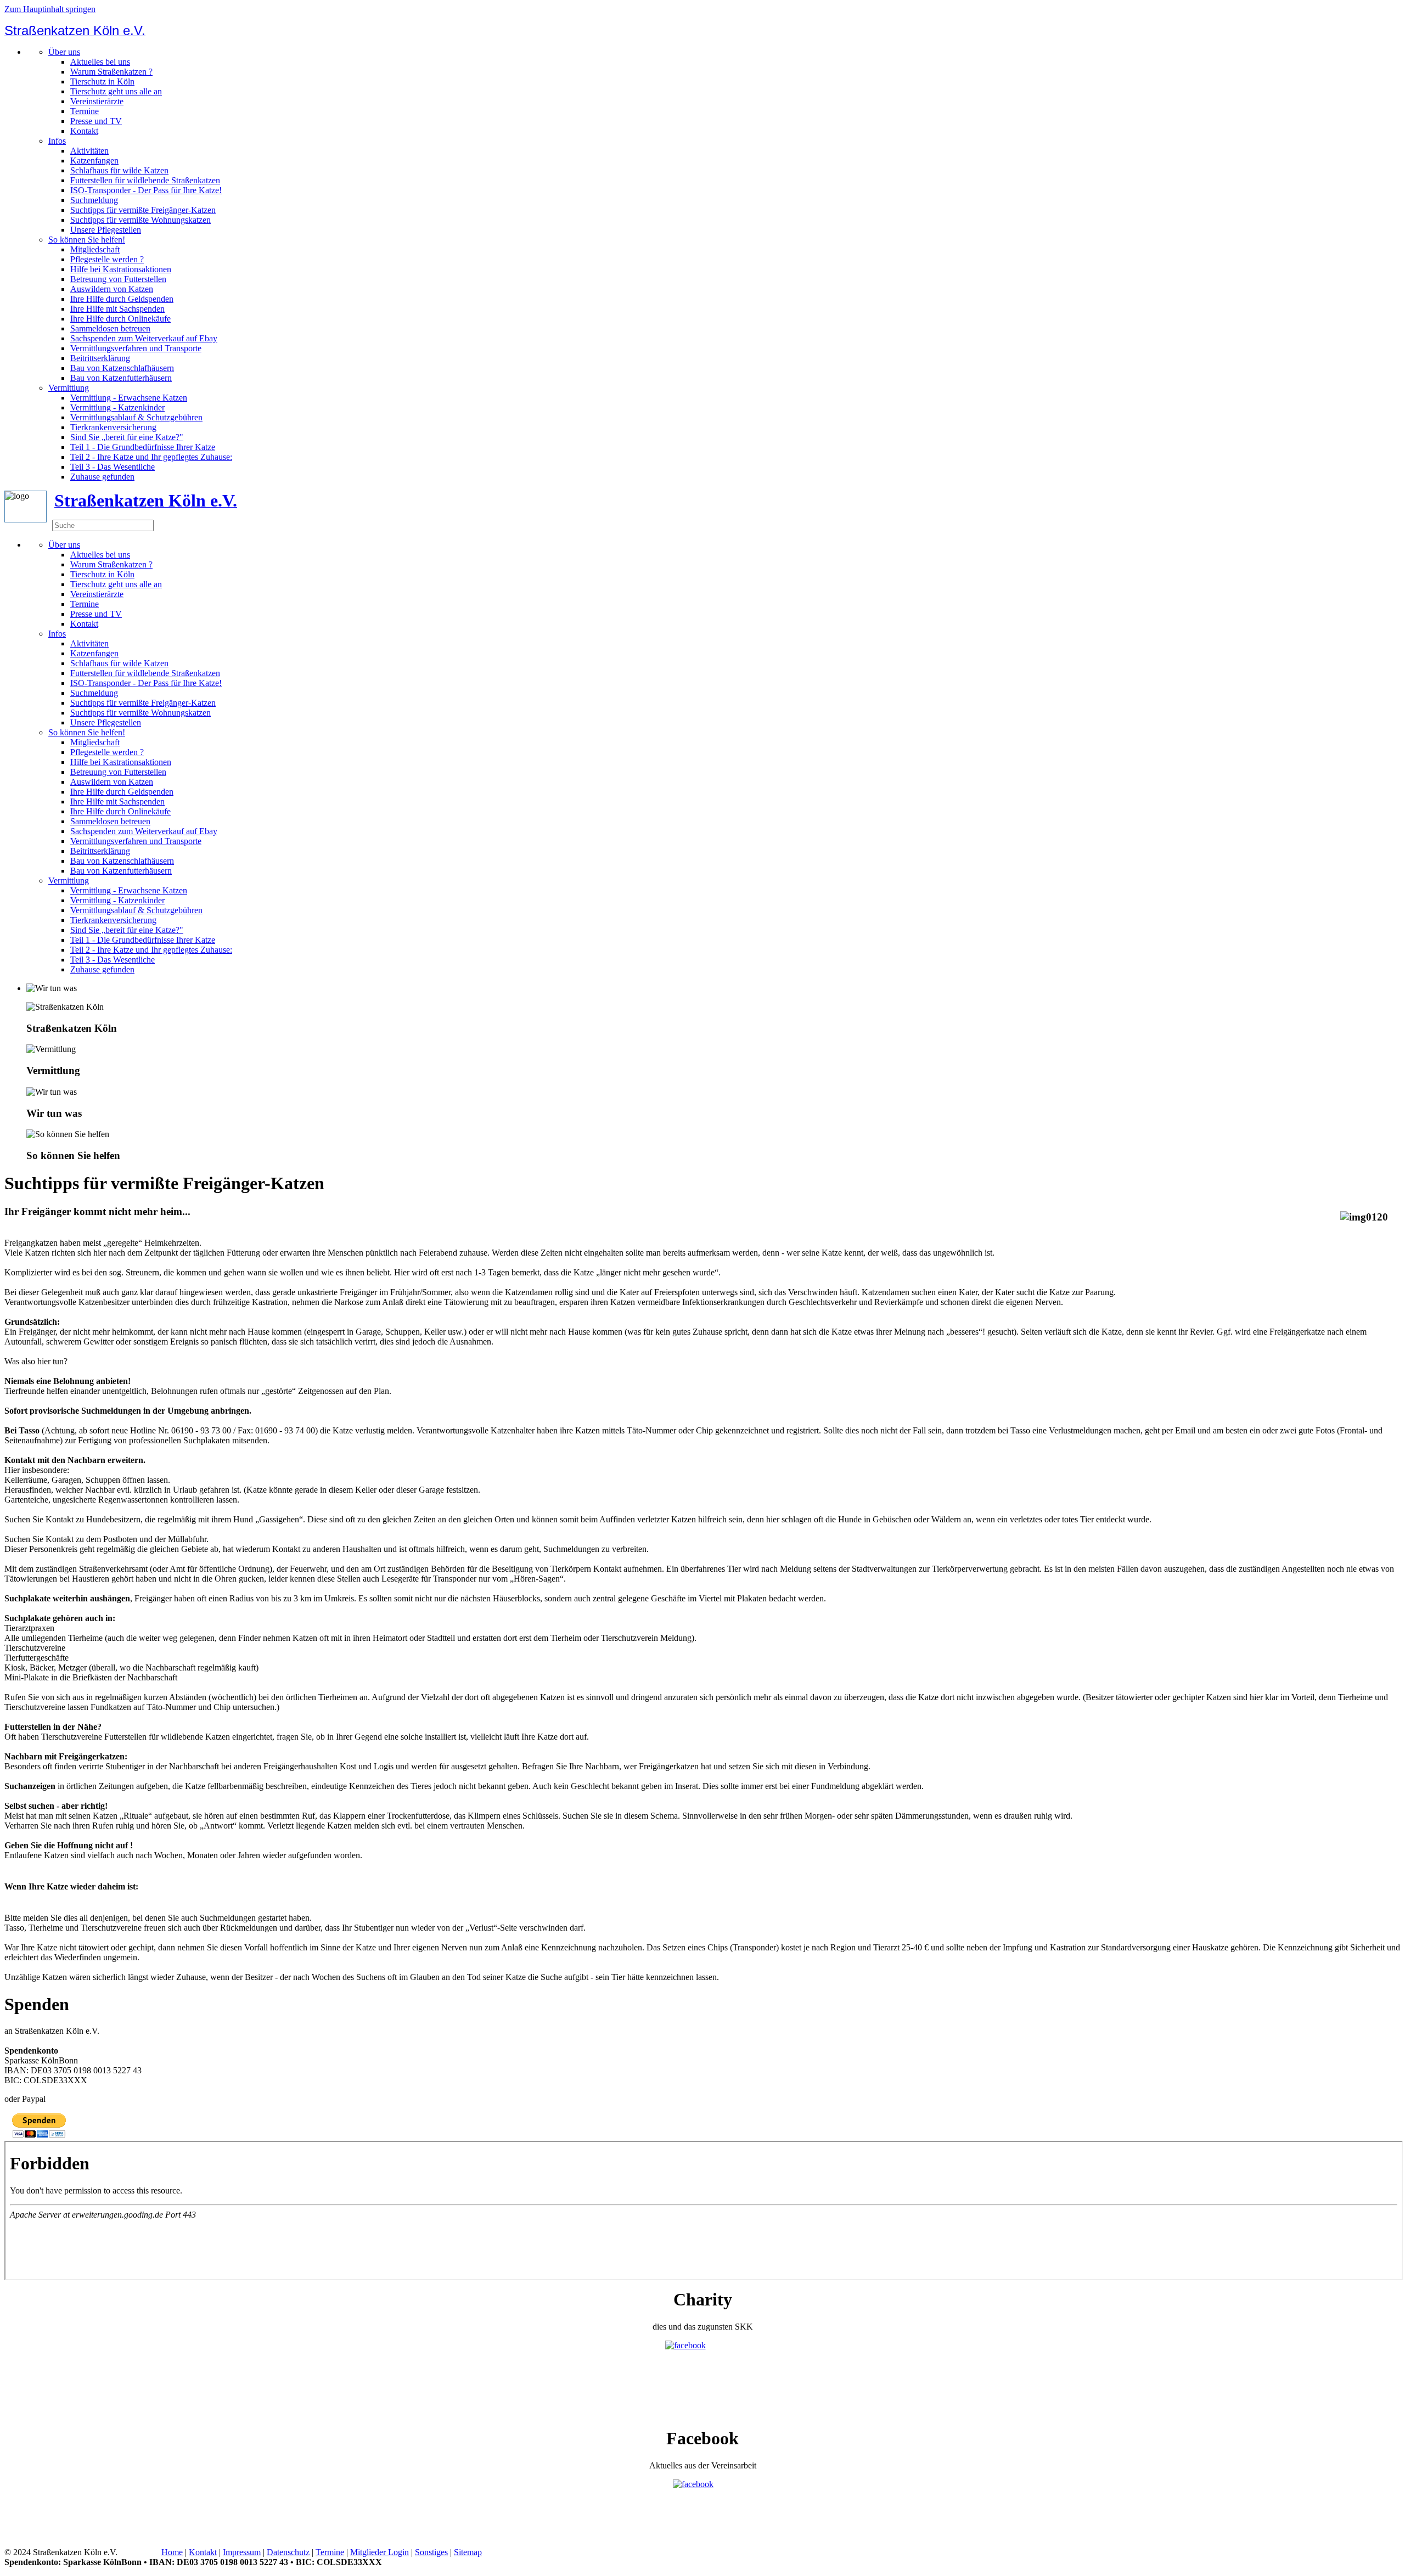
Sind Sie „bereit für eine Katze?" (127, 437)
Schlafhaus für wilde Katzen (119, 170)
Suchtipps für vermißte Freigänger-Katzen (143, 210)
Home (172, 2552)
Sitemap (468, 2552)
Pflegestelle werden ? (107, 259)
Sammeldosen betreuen (110, 328)
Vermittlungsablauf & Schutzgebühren (136, 417)
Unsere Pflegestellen (106, 230)
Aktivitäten (89, 151)
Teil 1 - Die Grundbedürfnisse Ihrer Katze (143, 447)
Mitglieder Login (380, 2552)
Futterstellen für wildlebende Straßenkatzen (145, 180)
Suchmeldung (94, 200)
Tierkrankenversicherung (113, 427)
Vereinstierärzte (97, 101)
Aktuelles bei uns (100, 62)
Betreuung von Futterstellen (118, 279)
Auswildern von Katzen (112, 289)
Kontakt (84, 131)
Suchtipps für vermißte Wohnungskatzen (140, 220)
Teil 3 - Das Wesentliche (113, 467)
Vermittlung (69, 388)
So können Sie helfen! (87, 240)
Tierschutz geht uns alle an (116, 91)
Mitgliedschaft (95, 249)
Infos (57, 141)
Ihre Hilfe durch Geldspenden (122, 299)
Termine (85, 111)
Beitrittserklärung (100, 358)
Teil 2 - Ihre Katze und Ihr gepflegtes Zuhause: (151, 457)
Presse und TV (96, 121)
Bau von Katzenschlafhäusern (122, 368)
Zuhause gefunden (102, 477)
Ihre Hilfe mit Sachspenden (117, 309)
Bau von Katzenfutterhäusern (121, 378)
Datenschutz (288, 2552)
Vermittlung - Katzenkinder (117, 407)
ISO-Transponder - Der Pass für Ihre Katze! (146, 190)
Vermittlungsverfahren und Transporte (136, 348)
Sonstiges (431, 2552)
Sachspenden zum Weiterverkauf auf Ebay (144, 338)
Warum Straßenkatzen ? (111, 72)
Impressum (242, 2552)
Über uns (64, 52)
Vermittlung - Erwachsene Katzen (129, 398)
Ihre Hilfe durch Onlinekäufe (120, 319)
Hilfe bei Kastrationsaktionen (121, 269)
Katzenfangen (94, 161)
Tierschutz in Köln (102, 81)
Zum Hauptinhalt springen (50, 9)
